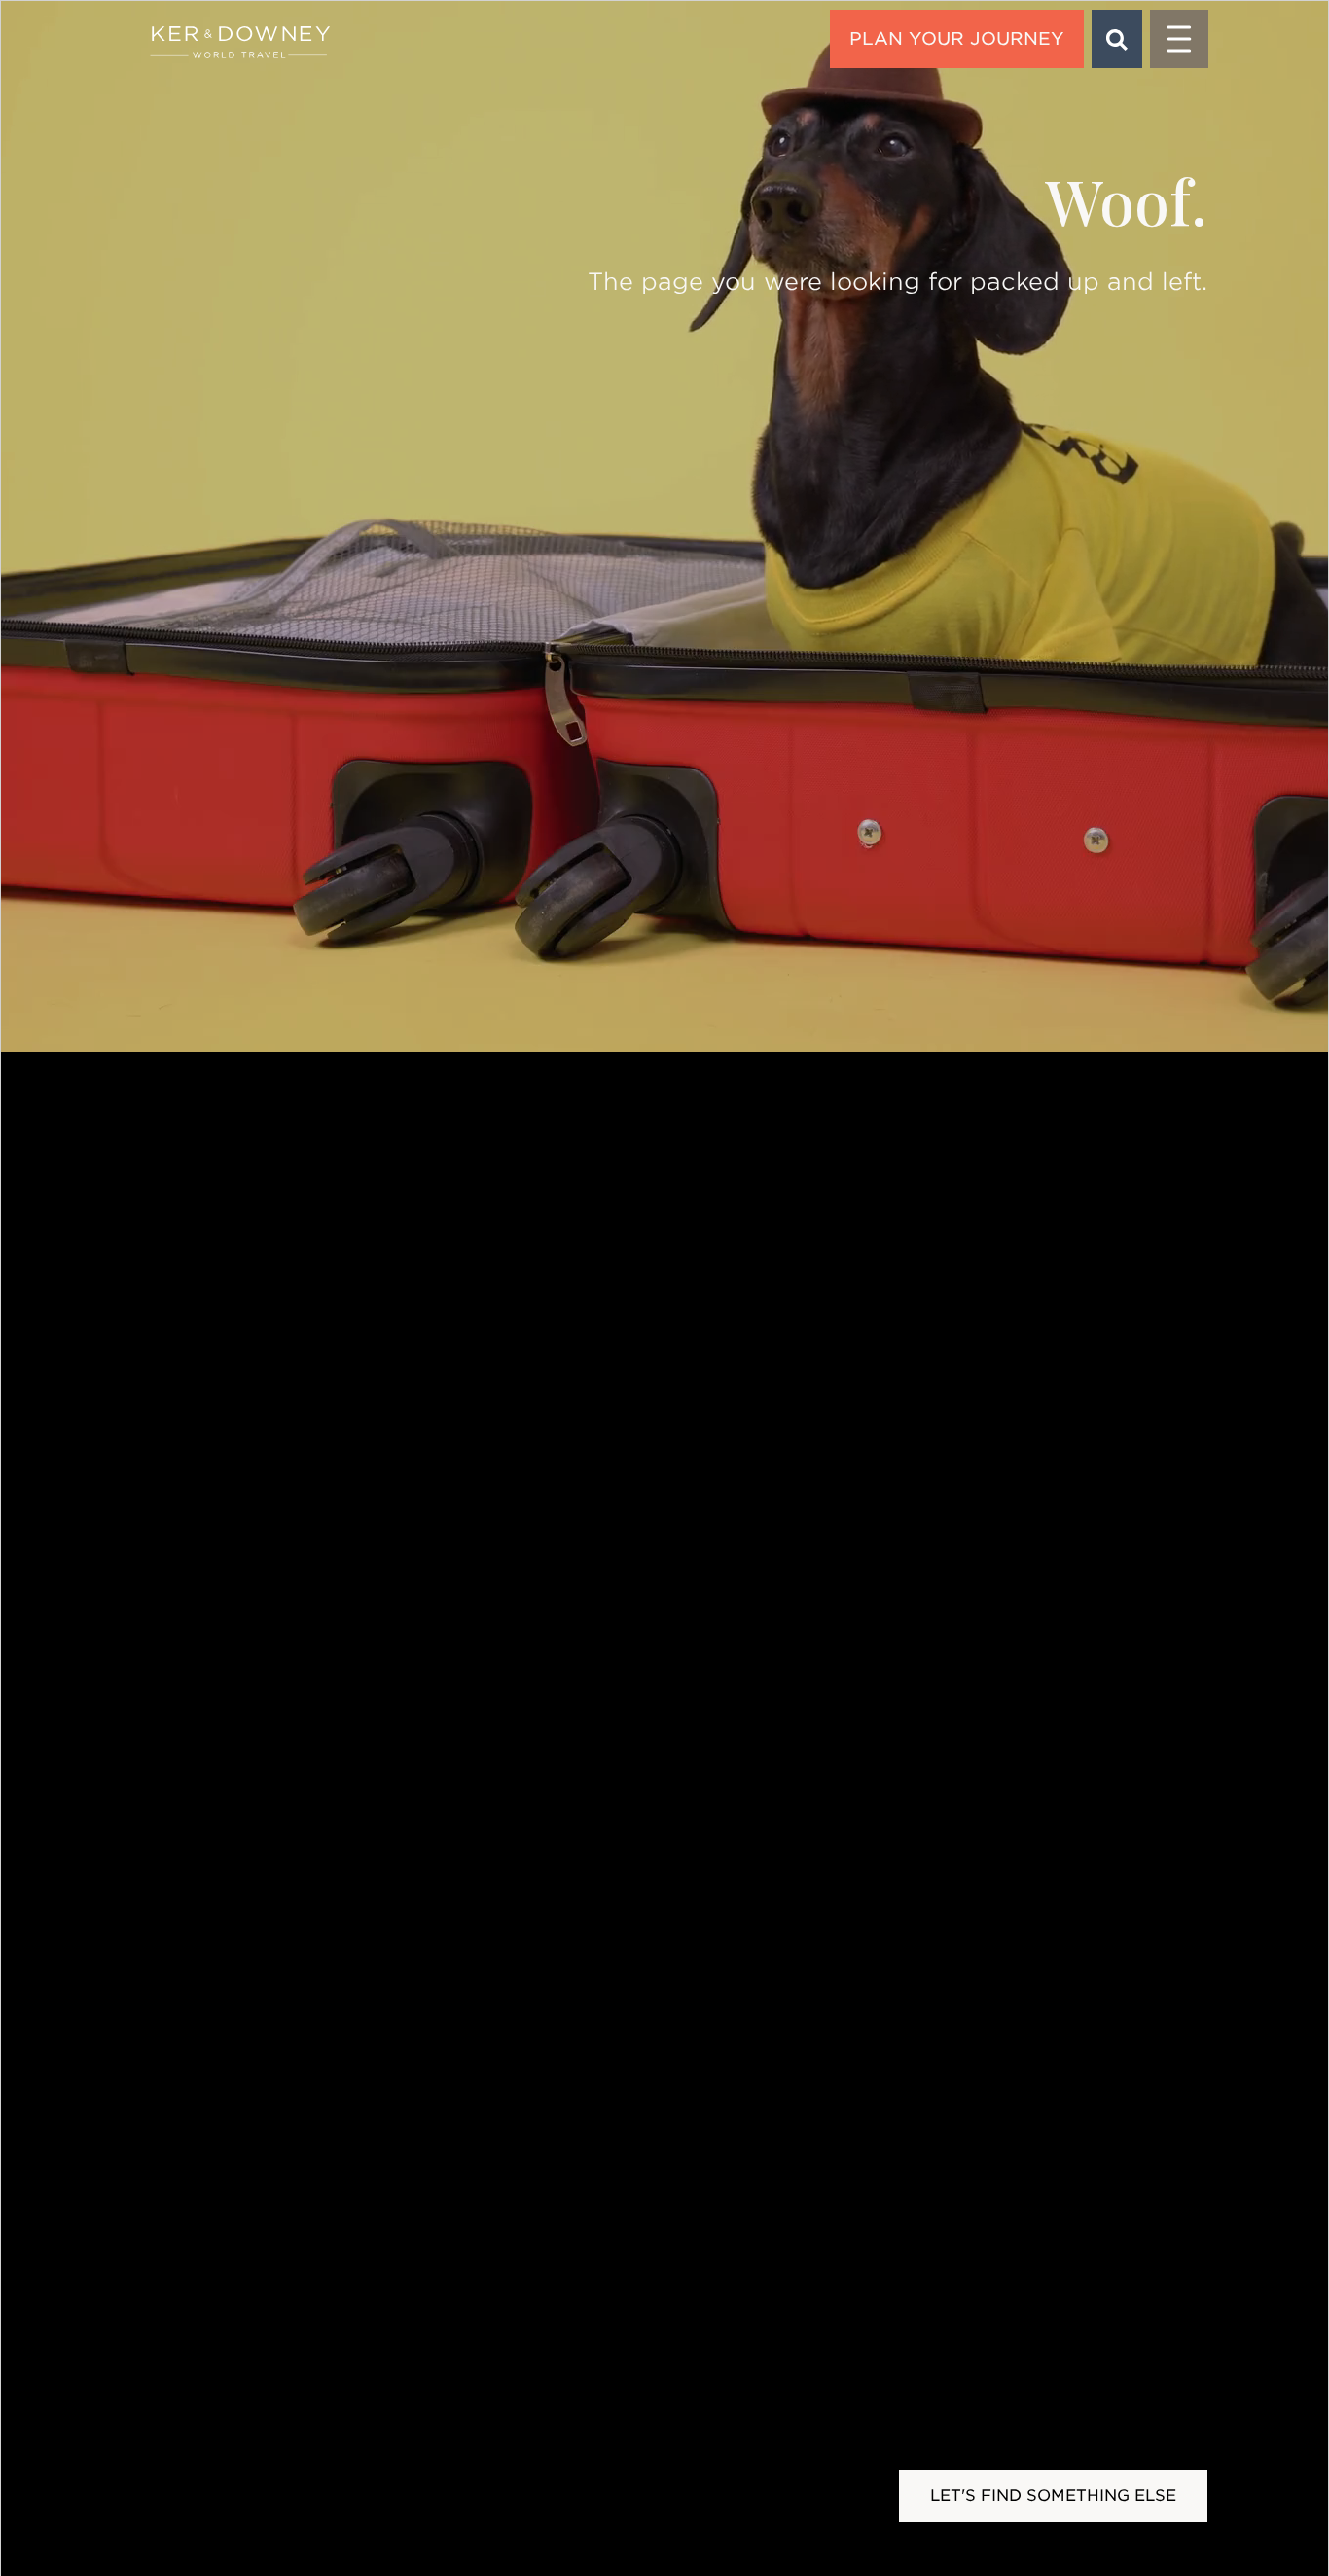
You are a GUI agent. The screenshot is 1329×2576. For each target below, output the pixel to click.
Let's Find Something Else (1053, 2496)
